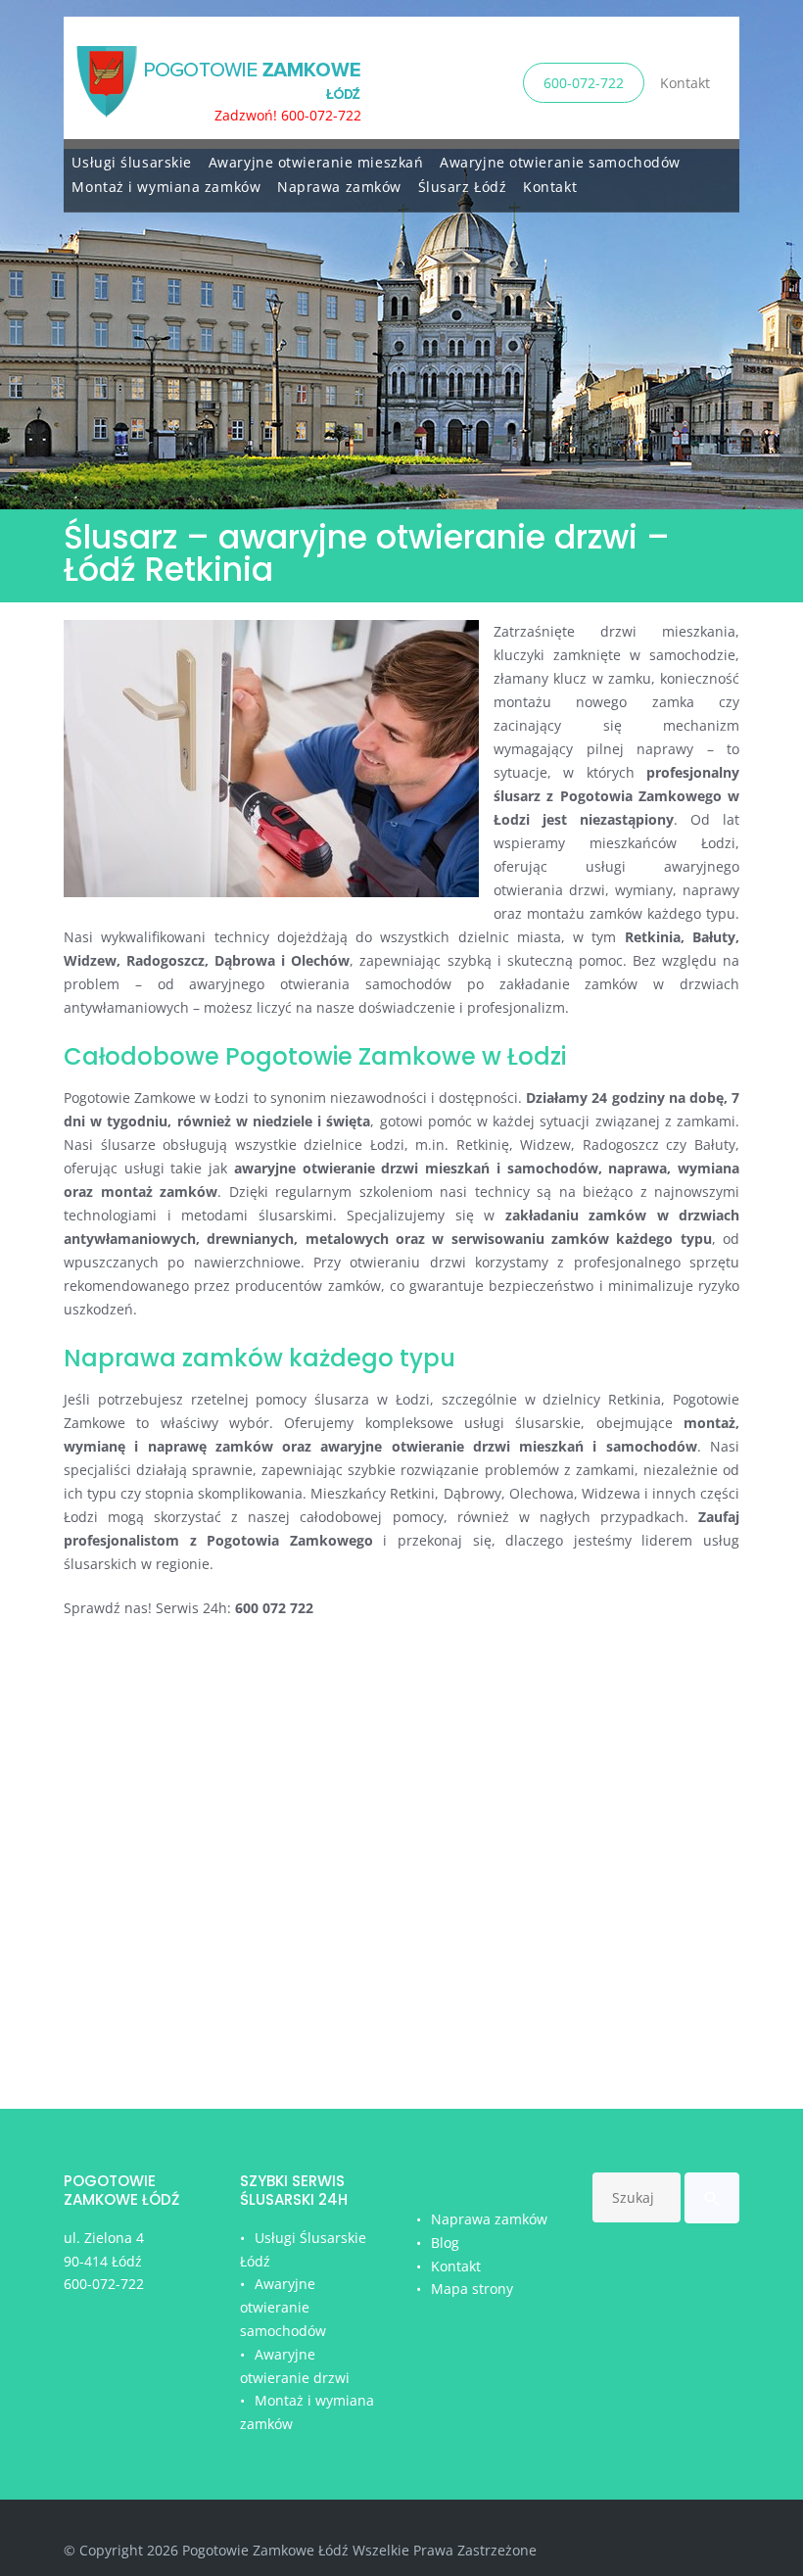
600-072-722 (584, 83)
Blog (445, 2242)
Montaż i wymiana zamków (166, 187)
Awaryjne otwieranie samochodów (560, 162)
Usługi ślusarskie (132, 162)
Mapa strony (472, 2289)
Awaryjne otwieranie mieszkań (316, 162)
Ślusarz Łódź (463, 187)
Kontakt (685, 83)
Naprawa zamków (339, 187)
